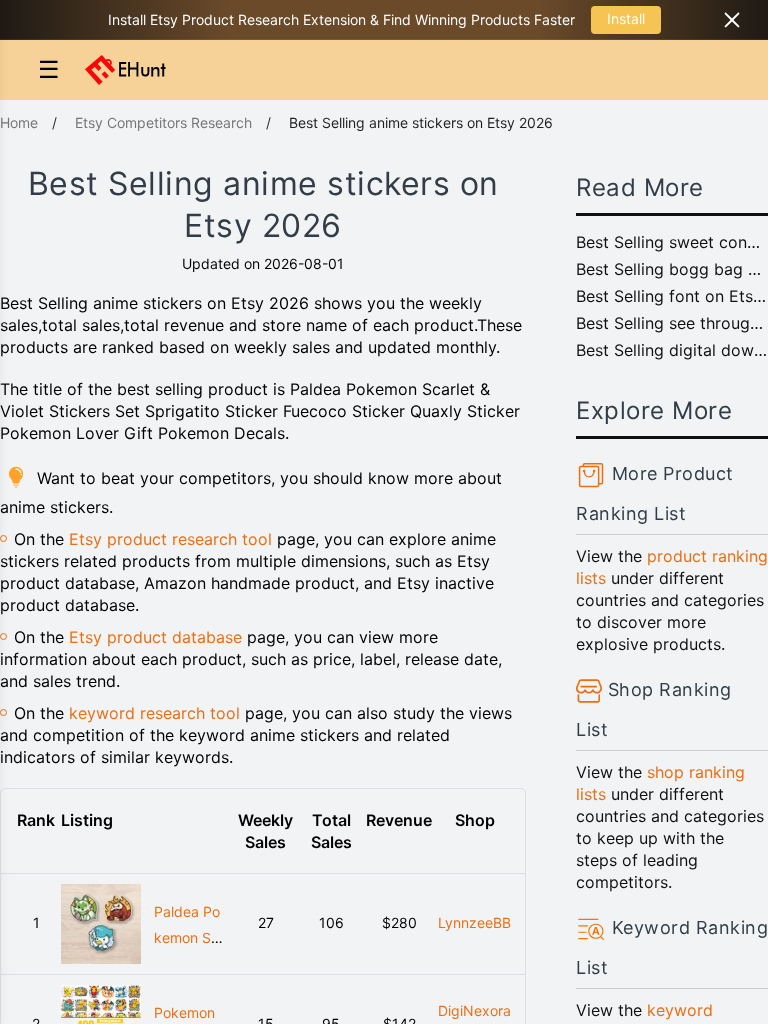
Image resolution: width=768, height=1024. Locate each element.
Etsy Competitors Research (163, 122)
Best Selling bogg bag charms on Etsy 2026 (672, 269)
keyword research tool (154, 713)
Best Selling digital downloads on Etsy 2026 (672, 350)
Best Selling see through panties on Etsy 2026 (672, 323)
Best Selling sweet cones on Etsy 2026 (672, 242)
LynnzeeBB (474, 922)
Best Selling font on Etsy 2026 (672, 296)
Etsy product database (155, 637)
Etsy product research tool (170, 539)
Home (19, 122)
